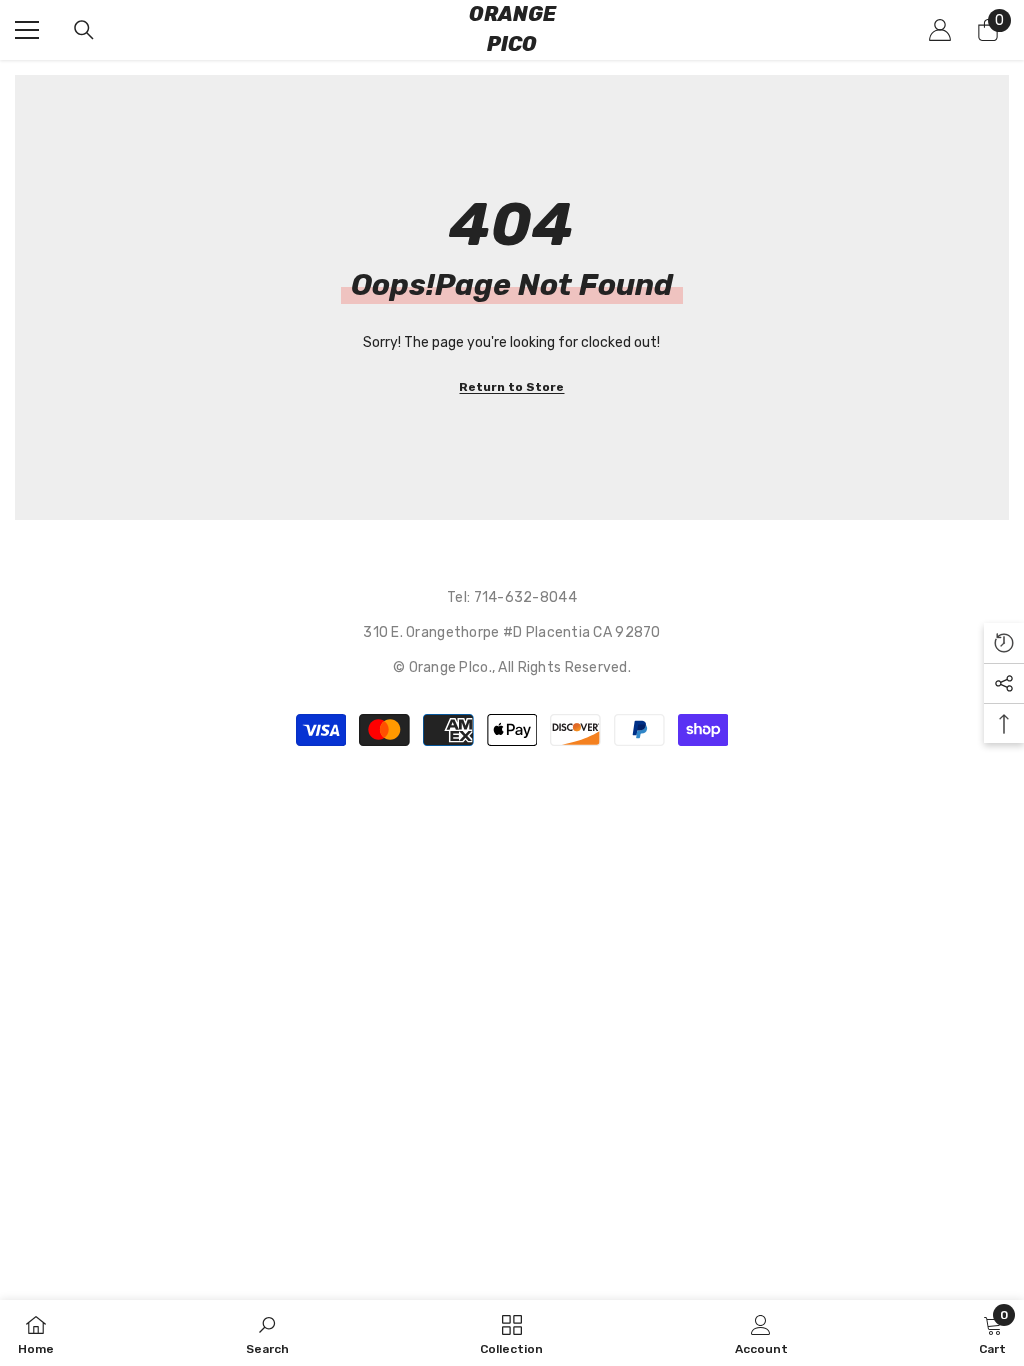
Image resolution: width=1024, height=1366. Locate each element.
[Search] (84, 30)
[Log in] (940, 30)
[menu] (27, 30)
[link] (267, 1333)
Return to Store (511, 387)
